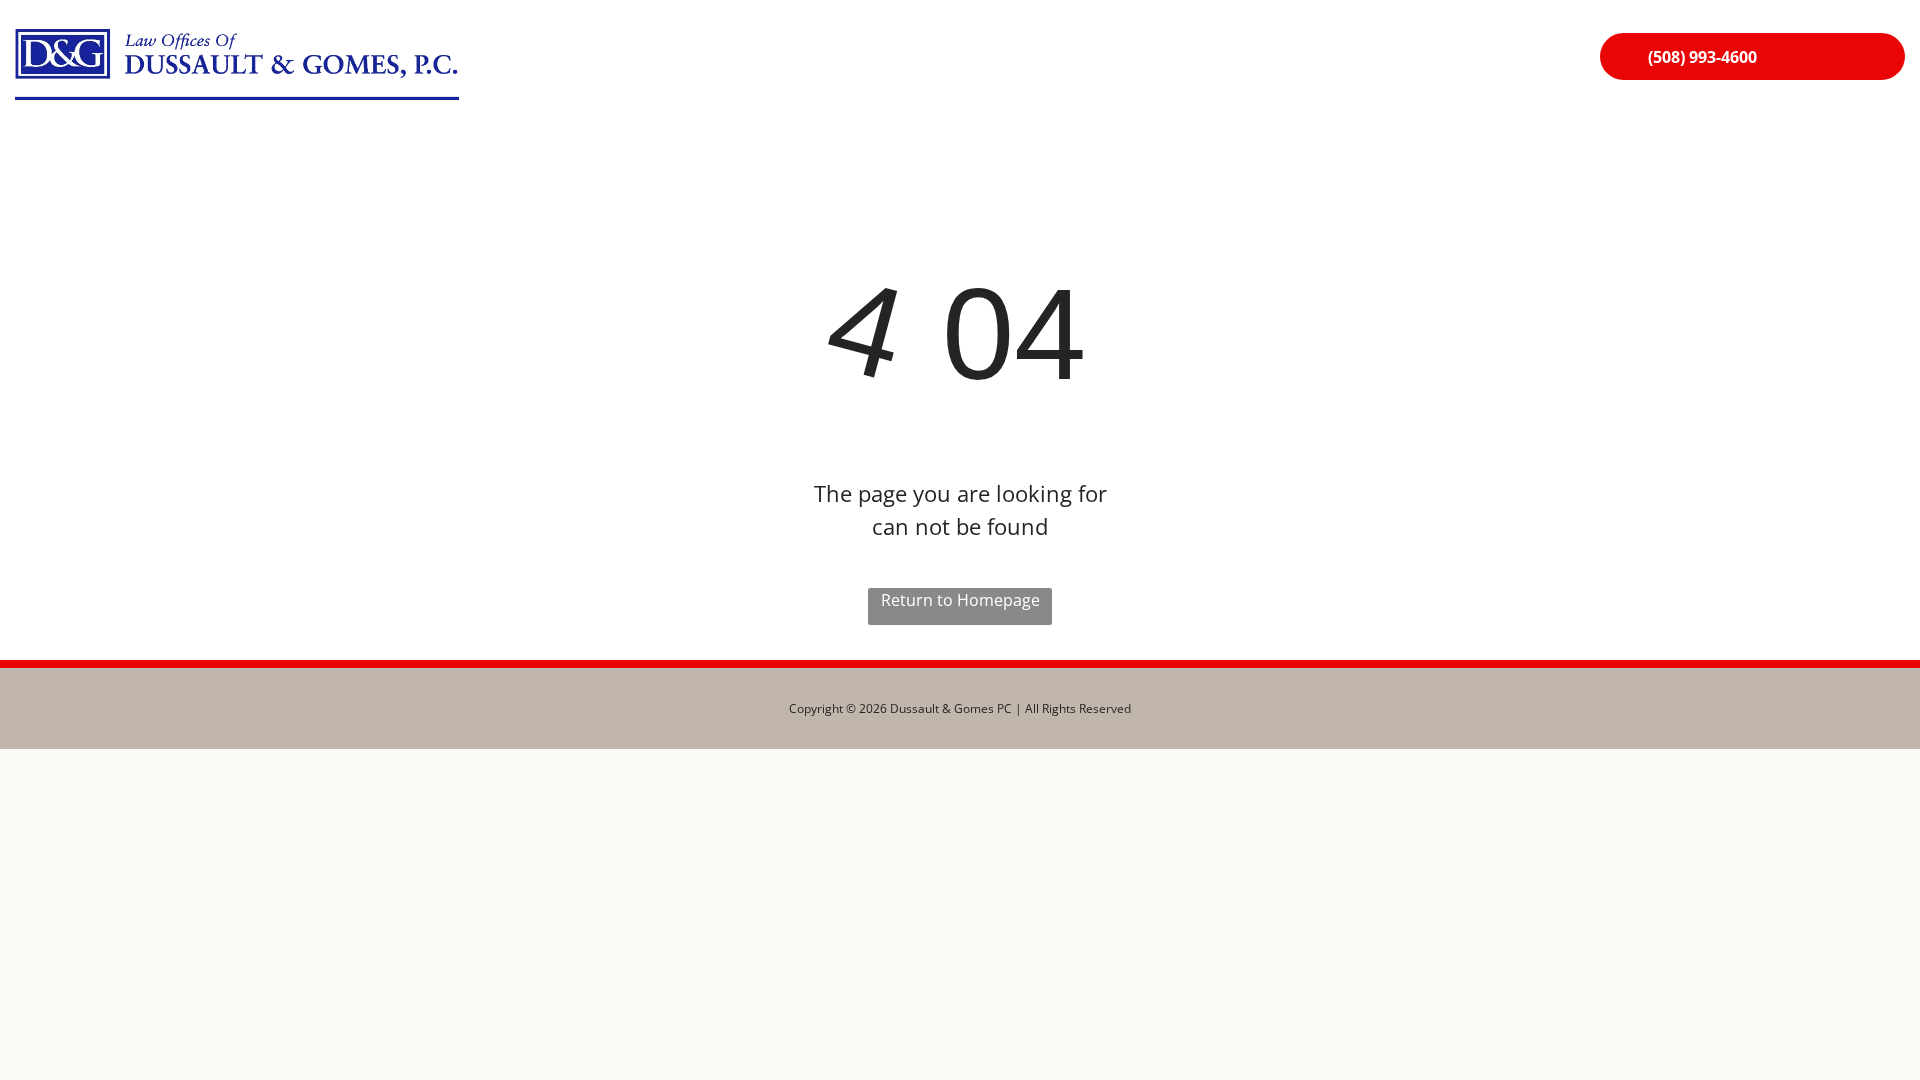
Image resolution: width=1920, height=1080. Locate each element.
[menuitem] (960, 61)
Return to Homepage (960, 600)
